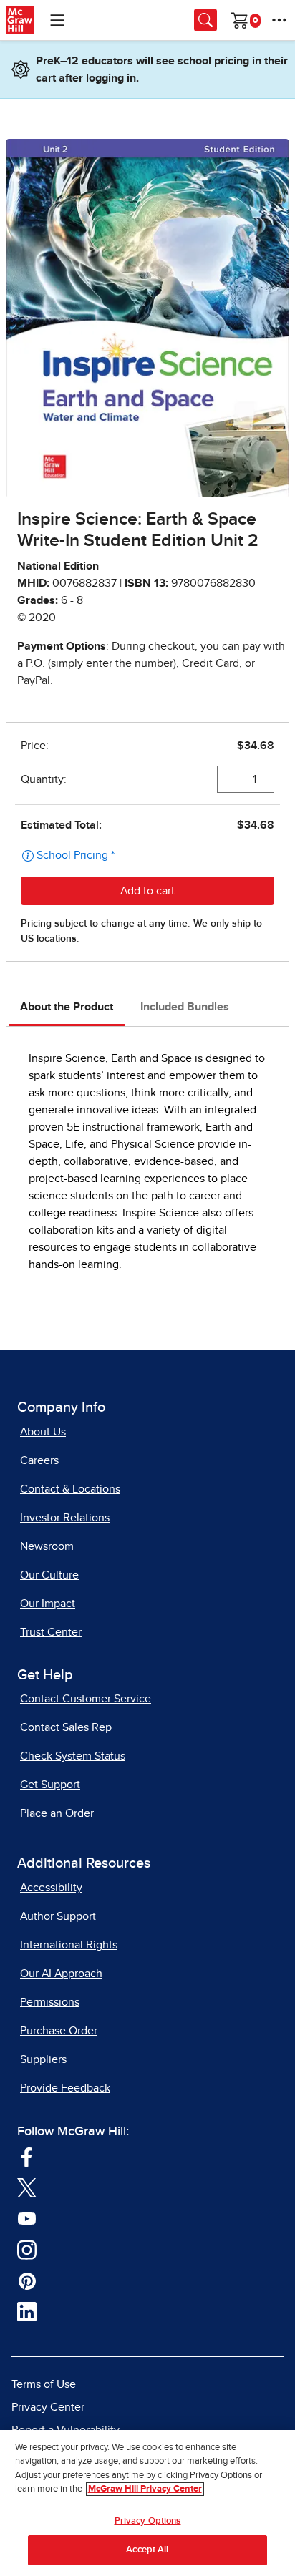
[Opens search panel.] (205, 20)
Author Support (58, 1916)
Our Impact (48, 1604)
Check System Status (73, 1756)
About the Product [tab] (67, 1007)
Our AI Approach (61, 1974)
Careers (39, 1460)
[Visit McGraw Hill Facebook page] (27, 2156)
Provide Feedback (65, 2088)
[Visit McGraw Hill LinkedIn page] (27, 2311)
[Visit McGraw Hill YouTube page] (27, 2218)
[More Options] (279, 20)
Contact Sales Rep (66, 1727)
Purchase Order (59, 2031)
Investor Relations (65, 1518)
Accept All (147, 2550)
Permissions (50, 2002)
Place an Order (57, 1813)
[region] (147, 2503)
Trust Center (51, 1632)
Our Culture (49, 1575)
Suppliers (43, 2059)
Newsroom (47, 1546)
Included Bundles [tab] (185, 1007)
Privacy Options (148, 2521)
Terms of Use (44, 2384)
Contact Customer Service (86, 1699)
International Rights (69, 1945)
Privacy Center (48, 2407)
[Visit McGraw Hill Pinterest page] (27, 2280)
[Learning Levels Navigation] (57, 20)
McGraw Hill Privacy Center (145, 2489)
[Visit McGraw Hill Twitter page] (27, 2187)
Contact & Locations (70, 1489)
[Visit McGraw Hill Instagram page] (27, 2249)
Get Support (50, 1785)
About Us (43, 1432)
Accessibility (51, 1888)
